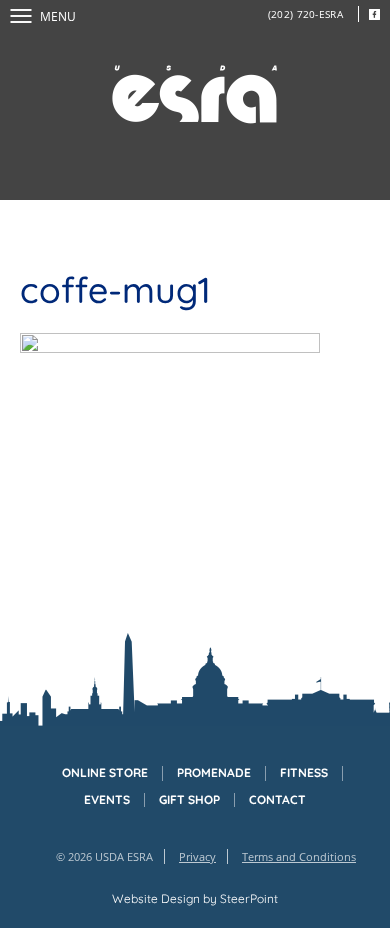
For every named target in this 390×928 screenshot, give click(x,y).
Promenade (214, 773)
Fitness (304, 773)
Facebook (374, 14)
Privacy (197, 856)
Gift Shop (189, 800)
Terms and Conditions (299, 856)
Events (107, 800)
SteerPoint (249, 898)
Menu (58, 16)
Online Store (105, 773)
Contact (277, 800)
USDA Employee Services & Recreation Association (195, 94)
